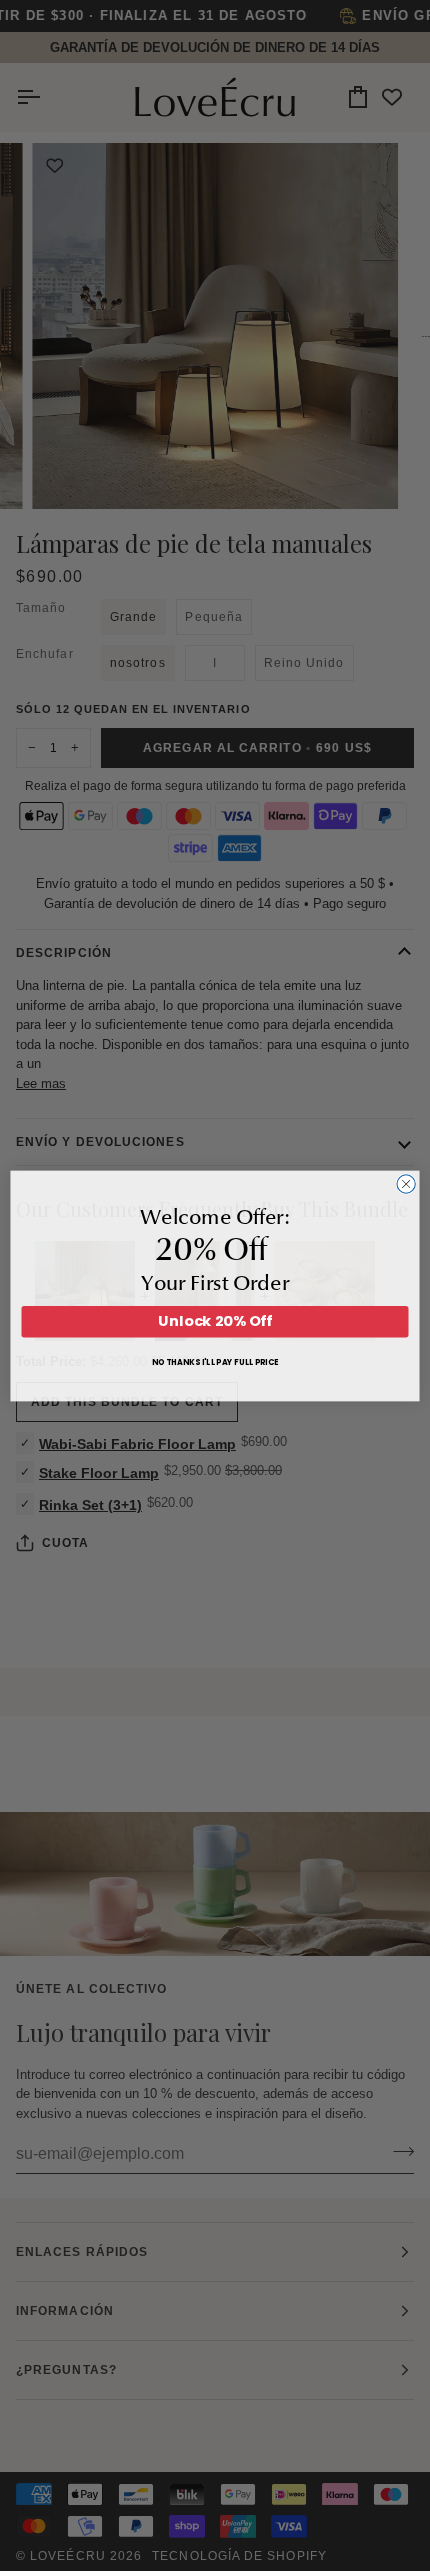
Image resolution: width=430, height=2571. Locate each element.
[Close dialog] (406, 1183)
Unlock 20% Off (214, 1321)
